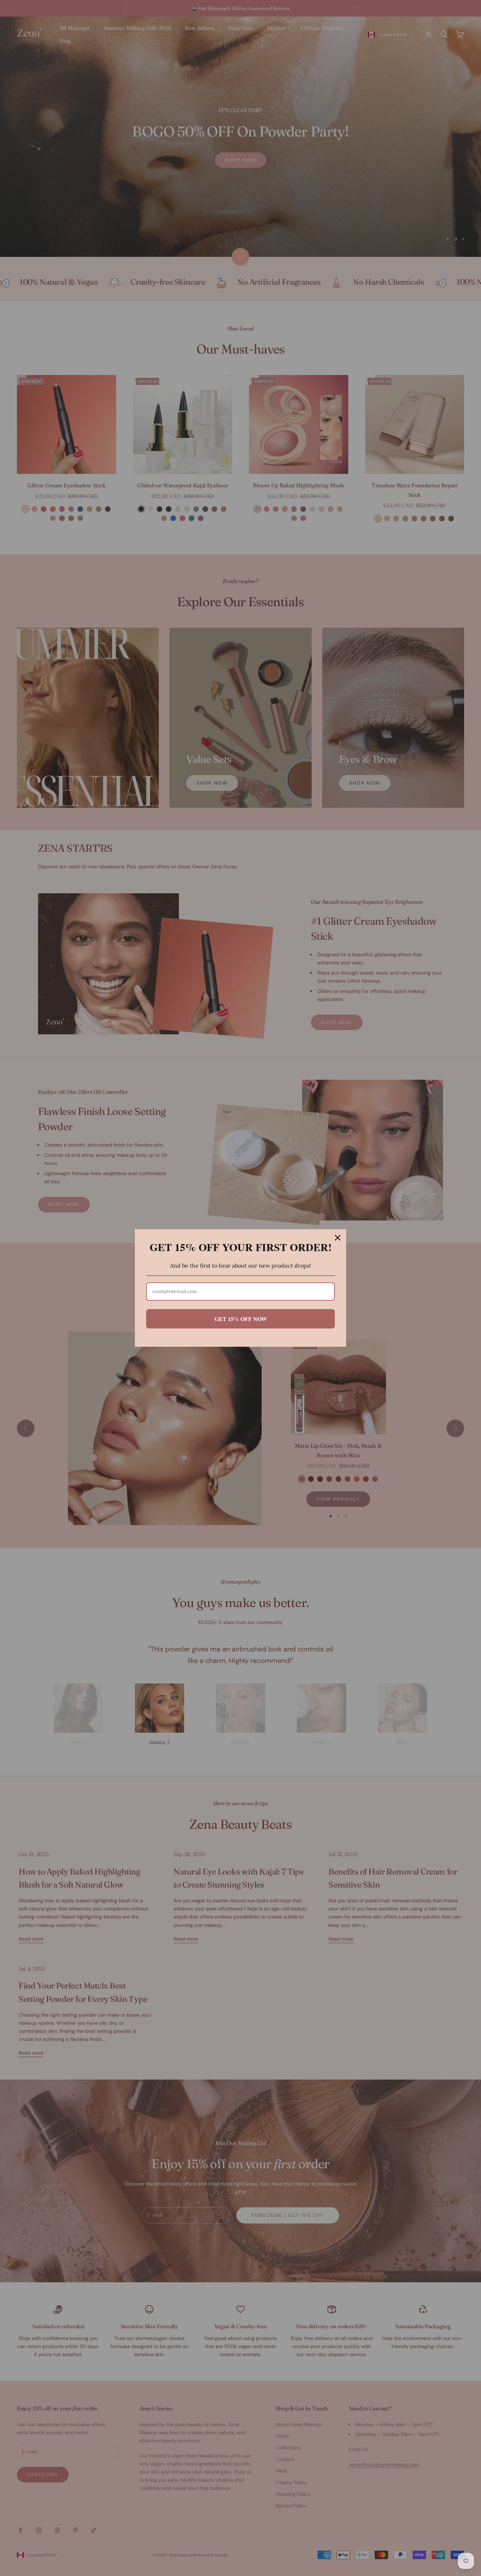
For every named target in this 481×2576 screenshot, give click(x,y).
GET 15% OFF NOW (241, 1319)
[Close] (338, 1238)
